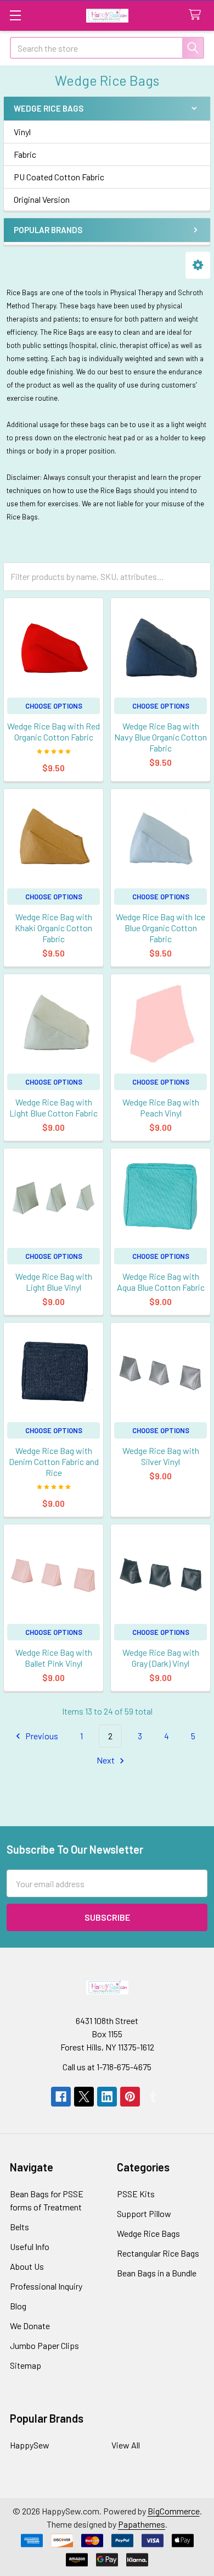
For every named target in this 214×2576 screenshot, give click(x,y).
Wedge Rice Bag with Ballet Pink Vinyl (54, 1658)
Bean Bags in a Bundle (157, 2273)
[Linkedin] (107, 2097)
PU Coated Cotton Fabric (59, 177)
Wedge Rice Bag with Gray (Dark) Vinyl (161, 1658)
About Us (27, 2266)
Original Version (42, 199)
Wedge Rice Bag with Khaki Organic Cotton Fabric (54, 928)
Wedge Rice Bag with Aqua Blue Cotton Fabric (161, 1282)
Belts (19, 2227)
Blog (18, 2306)
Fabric (25, 154)
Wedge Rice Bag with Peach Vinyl (161, 1107)
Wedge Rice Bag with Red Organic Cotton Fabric (54, 731)
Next (106, 1760)
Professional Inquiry (46, 2286)
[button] (198, 265)
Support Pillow (144, 2213)
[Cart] (197, 15)
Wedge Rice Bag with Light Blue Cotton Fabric (54, 1107)
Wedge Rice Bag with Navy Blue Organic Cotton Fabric (161, 737)
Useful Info (30, 2246)
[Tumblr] (153, 2097)
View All (126, 2445)
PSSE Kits (136, 2194)
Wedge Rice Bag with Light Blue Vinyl (54, 1282)
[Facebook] (61, 2097)
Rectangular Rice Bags (158, 2253)
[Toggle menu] (15, 15)
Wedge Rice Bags (148, 2233)
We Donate (30, 2326)
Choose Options (54, 706)
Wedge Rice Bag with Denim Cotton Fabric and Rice (54, 1461)
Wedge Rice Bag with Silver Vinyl (161, 1456)
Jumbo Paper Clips (44, 2345)
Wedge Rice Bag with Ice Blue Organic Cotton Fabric (161, 928)
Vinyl (22, 132)
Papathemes (142, 2524)
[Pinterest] (130, 2097)
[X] (84, 2097)
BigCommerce (174, 2511)
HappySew (30, 2445)
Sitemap (26, 2365)
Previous (41, 1736)
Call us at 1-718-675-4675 (107, 2067)
